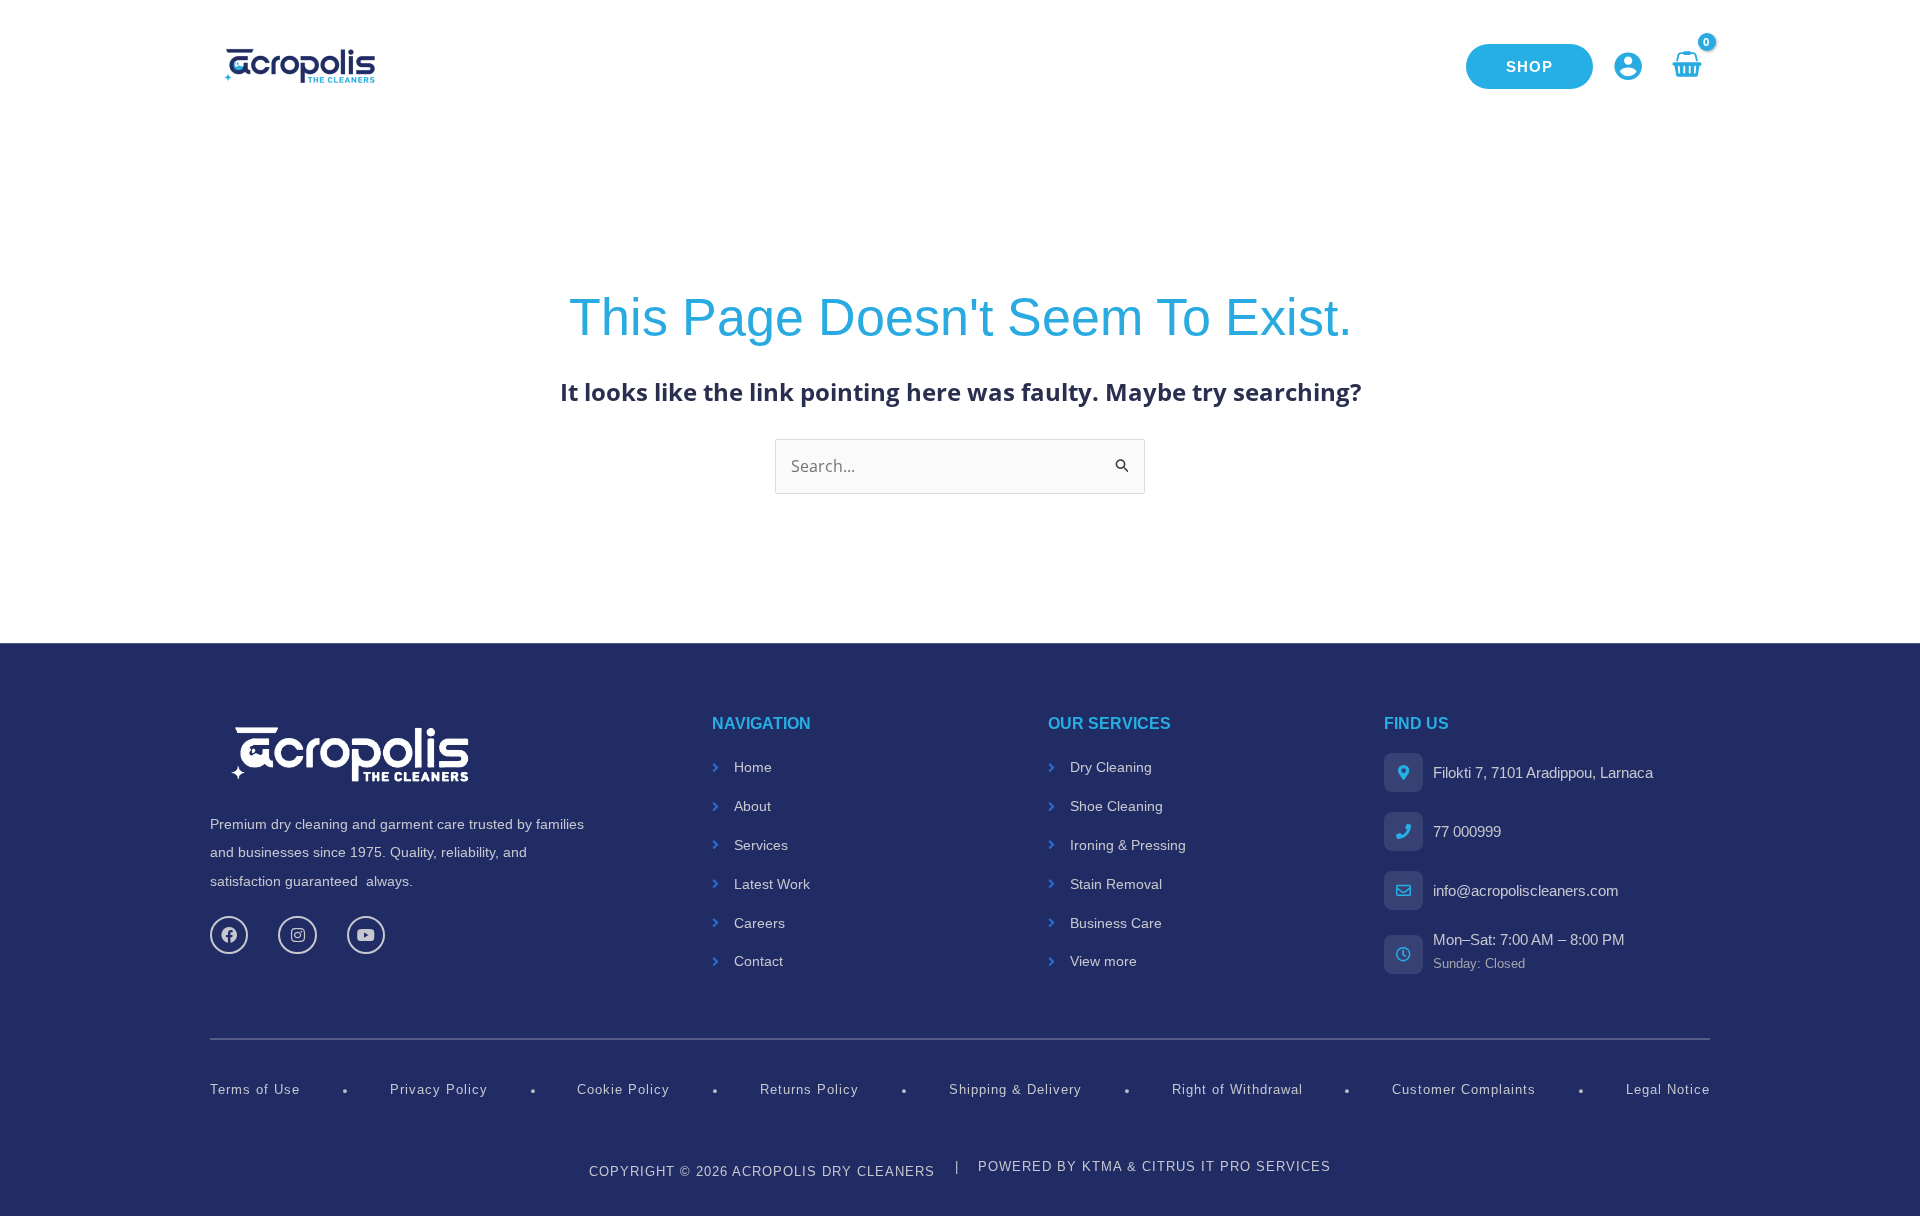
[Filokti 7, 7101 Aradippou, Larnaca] (1403, 772)
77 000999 (1467, 831)
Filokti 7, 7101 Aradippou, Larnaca (1543, 772)
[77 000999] (1403, 831)
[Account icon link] (1628, 66)
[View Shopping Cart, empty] (1686, 66)
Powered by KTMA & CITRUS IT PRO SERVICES (1154, 1166)
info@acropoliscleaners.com (1526, 890)
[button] (1529, 66)
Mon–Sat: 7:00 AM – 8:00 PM (1529, 939)
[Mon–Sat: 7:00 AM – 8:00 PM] (1403, 954)
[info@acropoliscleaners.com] (1403, 890)
